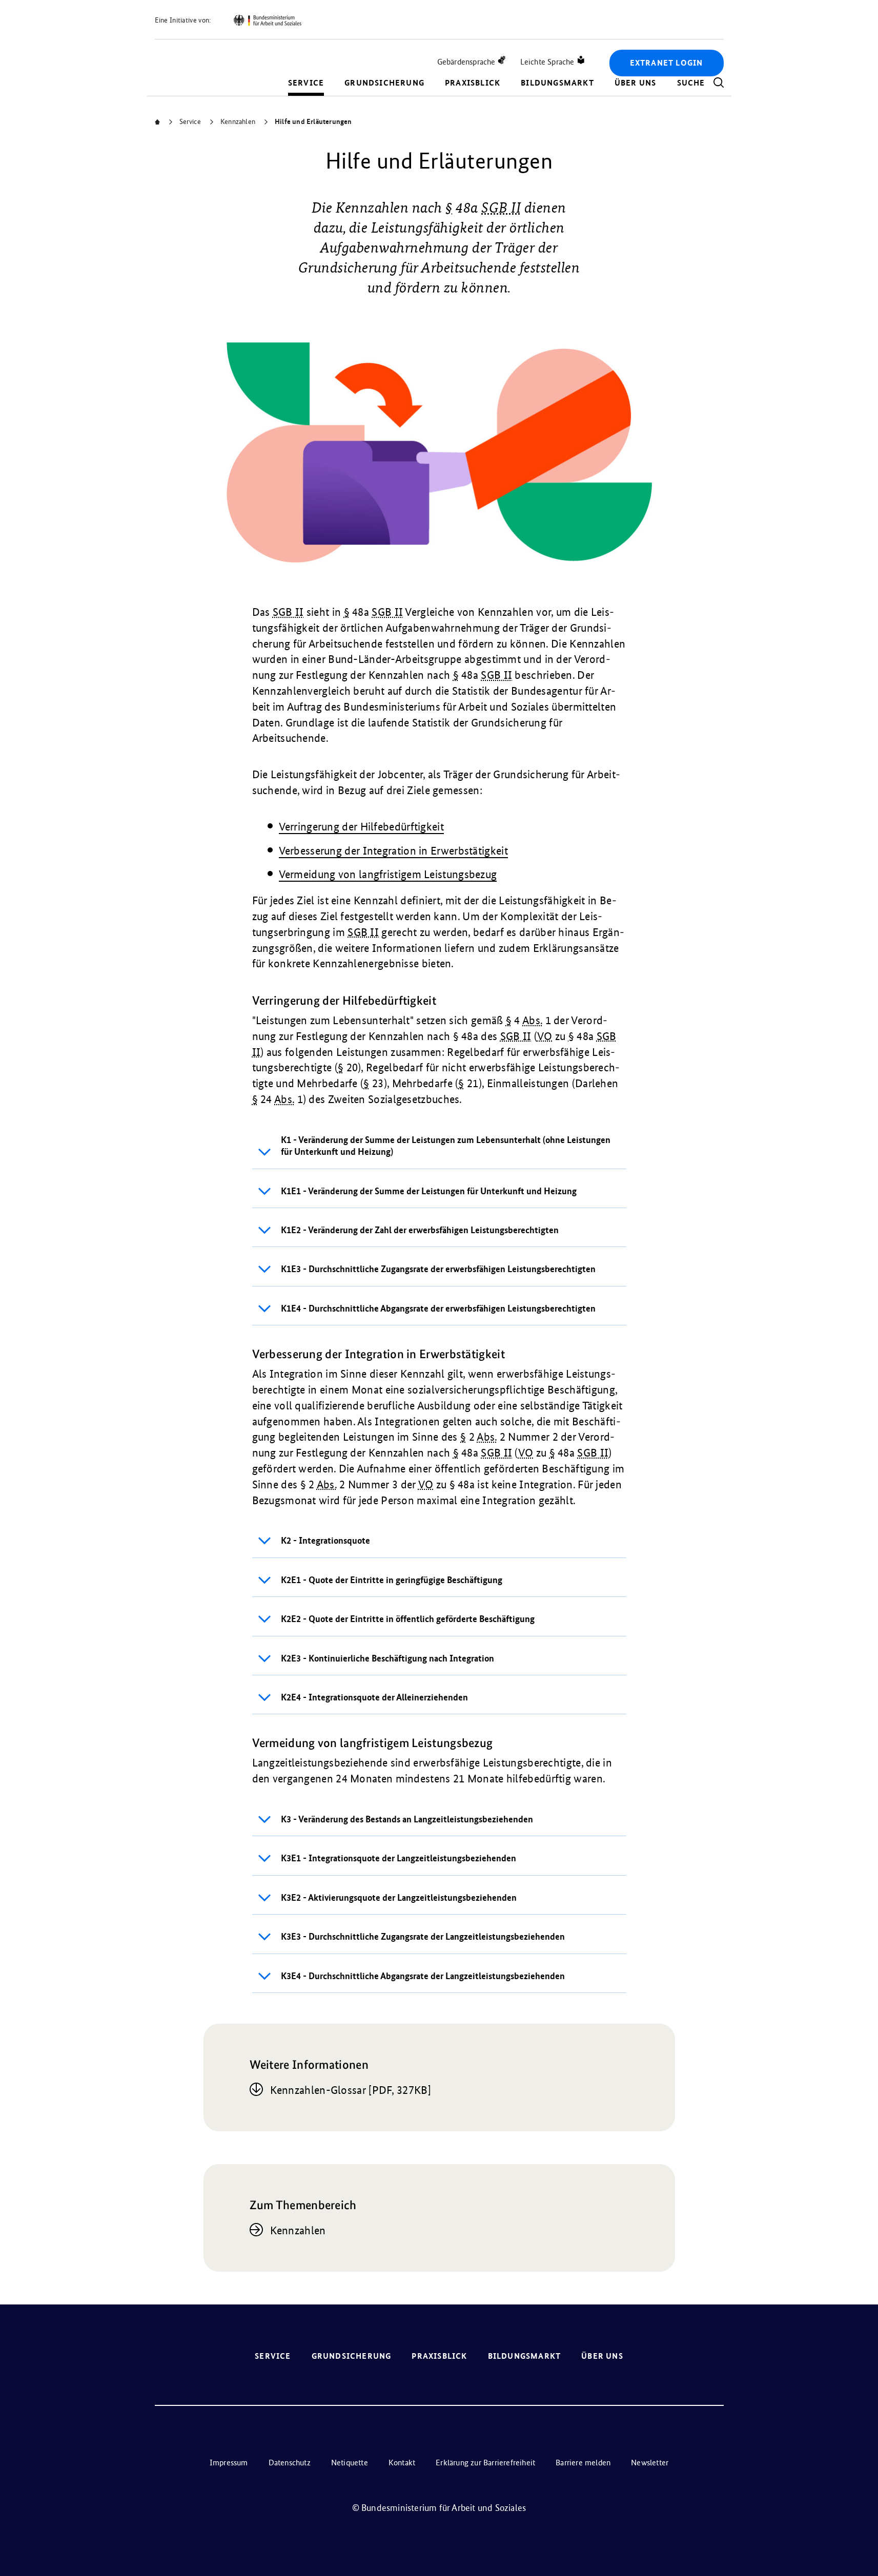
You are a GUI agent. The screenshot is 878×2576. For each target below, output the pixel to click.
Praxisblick (473, 83)
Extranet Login (667, 63)
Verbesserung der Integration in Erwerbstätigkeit (393, 851)
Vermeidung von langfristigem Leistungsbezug (388, 874)
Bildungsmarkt (557, 83)
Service (306, 83)
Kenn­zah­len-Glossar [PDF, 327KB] (351, 2090)
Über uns (636, 83)
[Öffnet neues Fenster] (267, 20)
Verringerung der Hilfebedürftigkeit (362, 827)
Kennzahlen (298, 2230)
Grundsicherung (384, 83)
